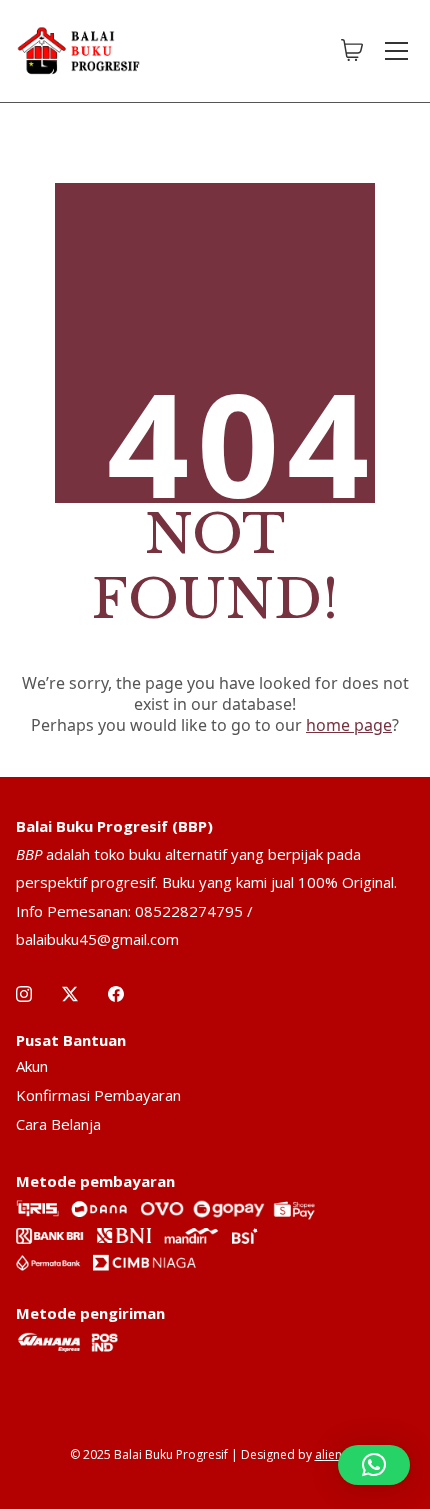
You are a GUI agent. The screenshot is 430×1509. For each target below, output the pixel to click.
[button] (374, 1465)
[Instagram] (24, 994)
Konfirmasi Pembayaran (98, 1095)
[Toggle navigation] (396, 51)
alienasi (336, 1454)
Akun (32, 1066)
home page (349, 725)
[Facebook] (116, 994)
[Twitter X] (70, 994)
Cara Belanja (58, 1124)
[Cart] (352, 51)
